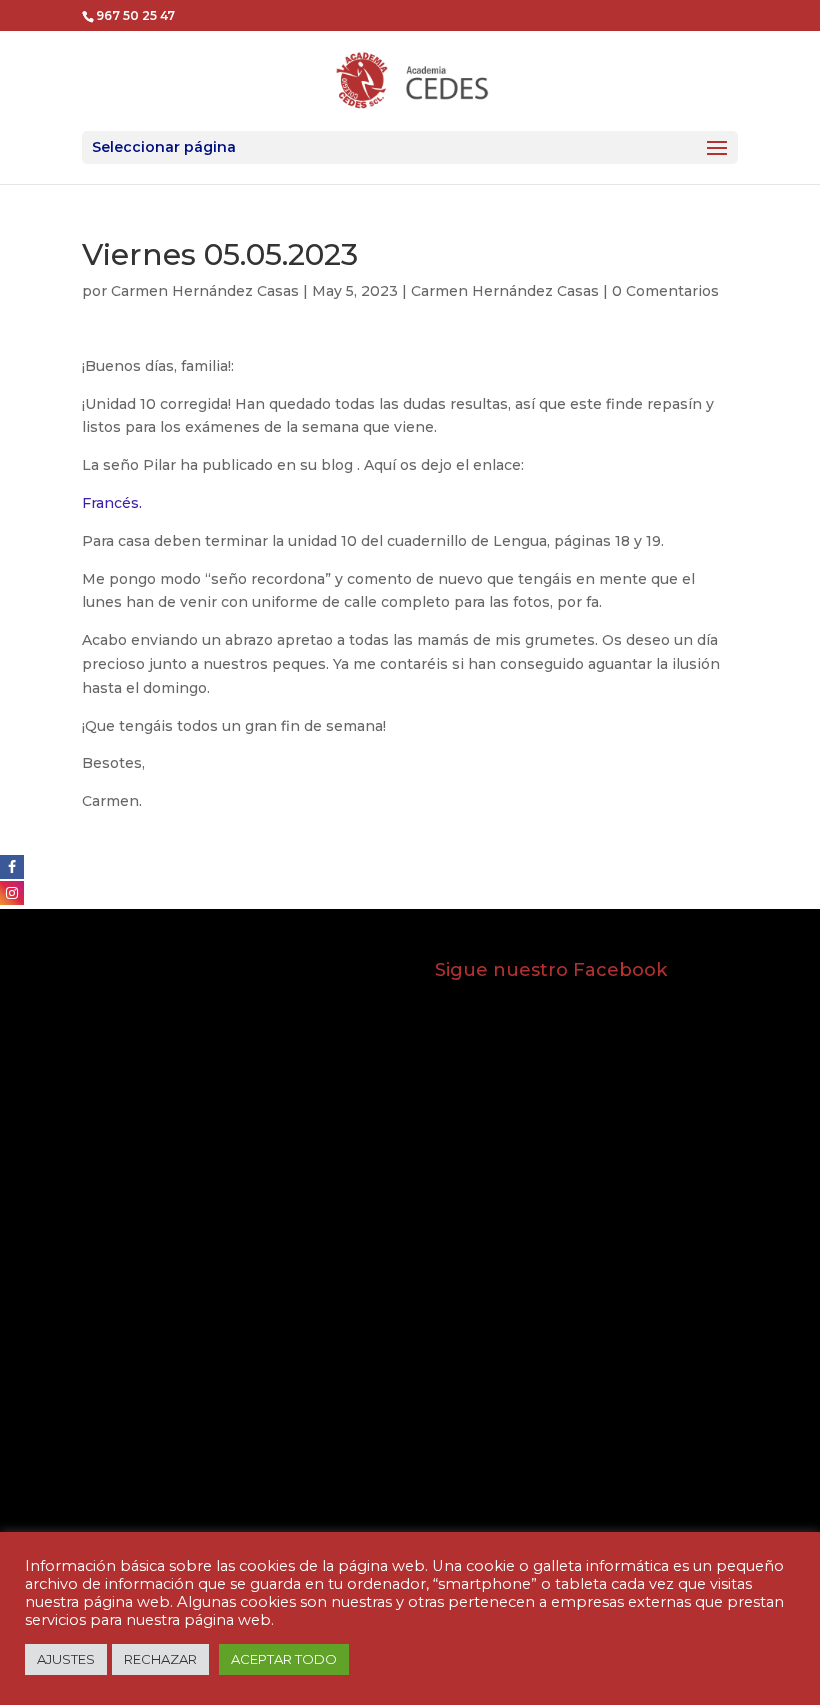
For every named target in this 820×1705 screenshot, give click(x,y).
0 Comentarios (665, 291)
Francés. (112, 503)
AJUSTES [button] (66, 1659)
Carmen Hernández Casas (205, 291)
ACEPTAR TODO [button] (284, 1659)
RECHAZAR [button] (160, 1659)
